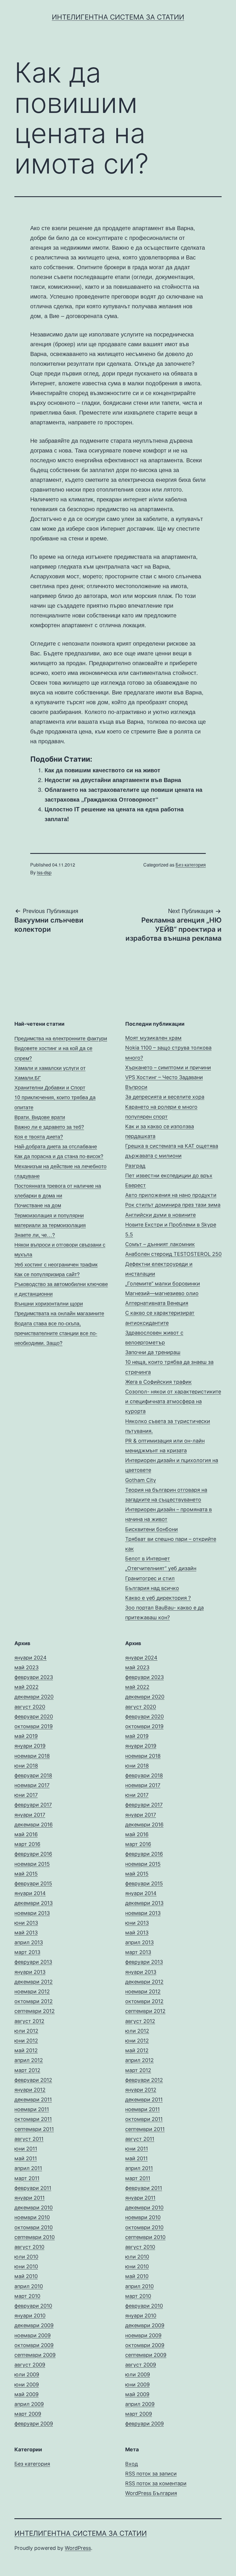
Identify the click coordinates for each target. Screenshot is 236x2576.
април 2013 (29, 1942)
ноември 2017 (32, 1785)
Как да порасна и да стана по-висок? (59, 1156)
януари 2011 (29, 2198)
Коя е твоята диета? (39, 1136)
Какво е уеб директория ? (158, 1598)
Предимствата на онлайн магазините (59, 1313)
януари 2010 (30, 2316)
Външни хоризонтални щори (49, 1303)
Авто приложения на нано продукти (171, 1195)
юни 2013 (26, 1923)
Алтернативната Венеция (157, 1303)
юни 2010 (26, 2266)
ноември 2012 (32, 1991)
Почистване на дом (38, 1205)
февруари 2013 (33, 1962)
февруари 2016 (33, 1854)
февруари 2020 (34, 1717)
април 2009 (29, 2404)
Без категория (191, 865)
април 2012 (29, 2060)
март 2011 (27, 2178)
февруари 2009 (34, 2424)
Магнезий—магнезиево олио (162, 1293)
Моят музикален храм (153, 1038)
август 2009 (30, 2365)
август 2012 (29, 2021)
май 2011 (26, 2158)
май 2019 (26, 1736)
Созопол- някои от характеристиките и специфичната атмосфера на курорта (173, 1401)
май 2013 (26, 1933)
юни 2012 (26, 2041)
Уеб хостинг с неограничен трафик (56, 1264)
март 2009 (28, 2414)
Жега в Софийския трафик (158, 1382)
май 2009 (26, 2394)
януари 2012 (30, 2090)
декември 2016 (34, 1825)
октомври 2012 (34, 2001)
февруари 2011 (33, 2188)
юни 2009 (27, 2385)
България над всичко (152, 1588)
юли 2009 (27, 2374)
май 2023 (26, 1667)
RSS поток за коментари (156, 2483)
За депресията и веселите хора (165, 1097)
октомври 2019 (34, 1726)
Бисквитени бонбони (152, 1529)
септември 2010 (35, 2237)
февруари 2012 (33, 2080)
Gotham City (141, 1480)
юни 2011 (26, 2149)
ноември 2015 (32, 1864)
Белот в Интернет (148, 1559)
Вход (132, 2464)
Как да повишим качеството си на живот (102, 770)
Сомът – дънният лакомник (160, 1244)
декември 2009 (34, 2325)
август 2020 (30, 1707)
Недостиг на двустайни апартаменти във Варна (113, 780)
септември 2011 (34, 2129)
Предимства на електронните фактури (61, 1038)
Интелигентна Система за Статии (118, 17)
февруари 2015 (33, 1883)
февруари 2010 (33, 2306)
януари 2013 (30, 1972)
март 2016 (27, 1844)
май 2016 (26, 1834)
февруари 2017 (33, 1805)
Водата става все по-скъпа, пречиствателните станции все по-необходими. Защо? (56, 1333)
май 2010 (26, 2276)
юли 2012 (26, 2031)
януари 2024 (31, 1658)
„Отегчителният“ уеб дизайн (161, 1568)
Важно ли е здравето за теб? (49, 1127)
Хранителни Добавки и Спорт (50, 1087)
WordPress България (151, 2493)
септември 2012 (35, 2011)
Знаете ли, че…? (35, 1235)
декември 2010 (34, 2208)
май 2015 (26, 1874)
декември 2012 (34, 1982)
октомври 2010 (34, 2227)
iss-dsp (44, 872)
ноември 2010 (32, 2217)
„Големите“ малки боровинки (163, 1284)
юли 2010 (26, 2257)
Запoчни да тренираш (153, 1352)
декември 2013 (34, 1903)
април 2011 (28, 2168)
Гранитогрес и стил (150, 1578)
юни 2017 (26, 1795)
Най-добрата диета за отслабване (56, 1146)
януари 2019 (30, 1746)
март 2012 (27, 2070)
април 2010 (29, 2286)
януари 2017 (30, 1815)
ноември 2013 (32, 1913)
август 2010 (29, 2247)
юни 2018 (26, 1766)
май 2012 (26, 2050)
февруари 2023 (34, 1677)
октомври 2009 (34, 2345)
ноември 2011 (32, 2109)
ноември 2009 (33, 2335)
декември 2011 (33, 2100)
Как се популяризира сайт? (47, 1274)
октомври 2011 (33, 2119)
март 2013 (27, 1952)
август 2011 (29, 2139)
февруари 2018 (33, 1775)
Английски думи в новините (160, 1215)
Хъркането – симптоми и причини (168, 1067)
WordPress (78, 2548)
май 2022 (26, 1687)
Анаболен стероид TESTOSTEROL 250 (173, 1254)
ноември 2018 (32, 1756)
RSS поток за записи (151, 2474)
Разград (135, 1166)
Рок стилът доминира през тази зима (173, 1205)
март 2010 (27, 2296)
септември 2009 (35, 2355)
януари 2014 (30, 1893)
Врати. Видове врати (40, 1117)
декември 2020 (34, 1697)
